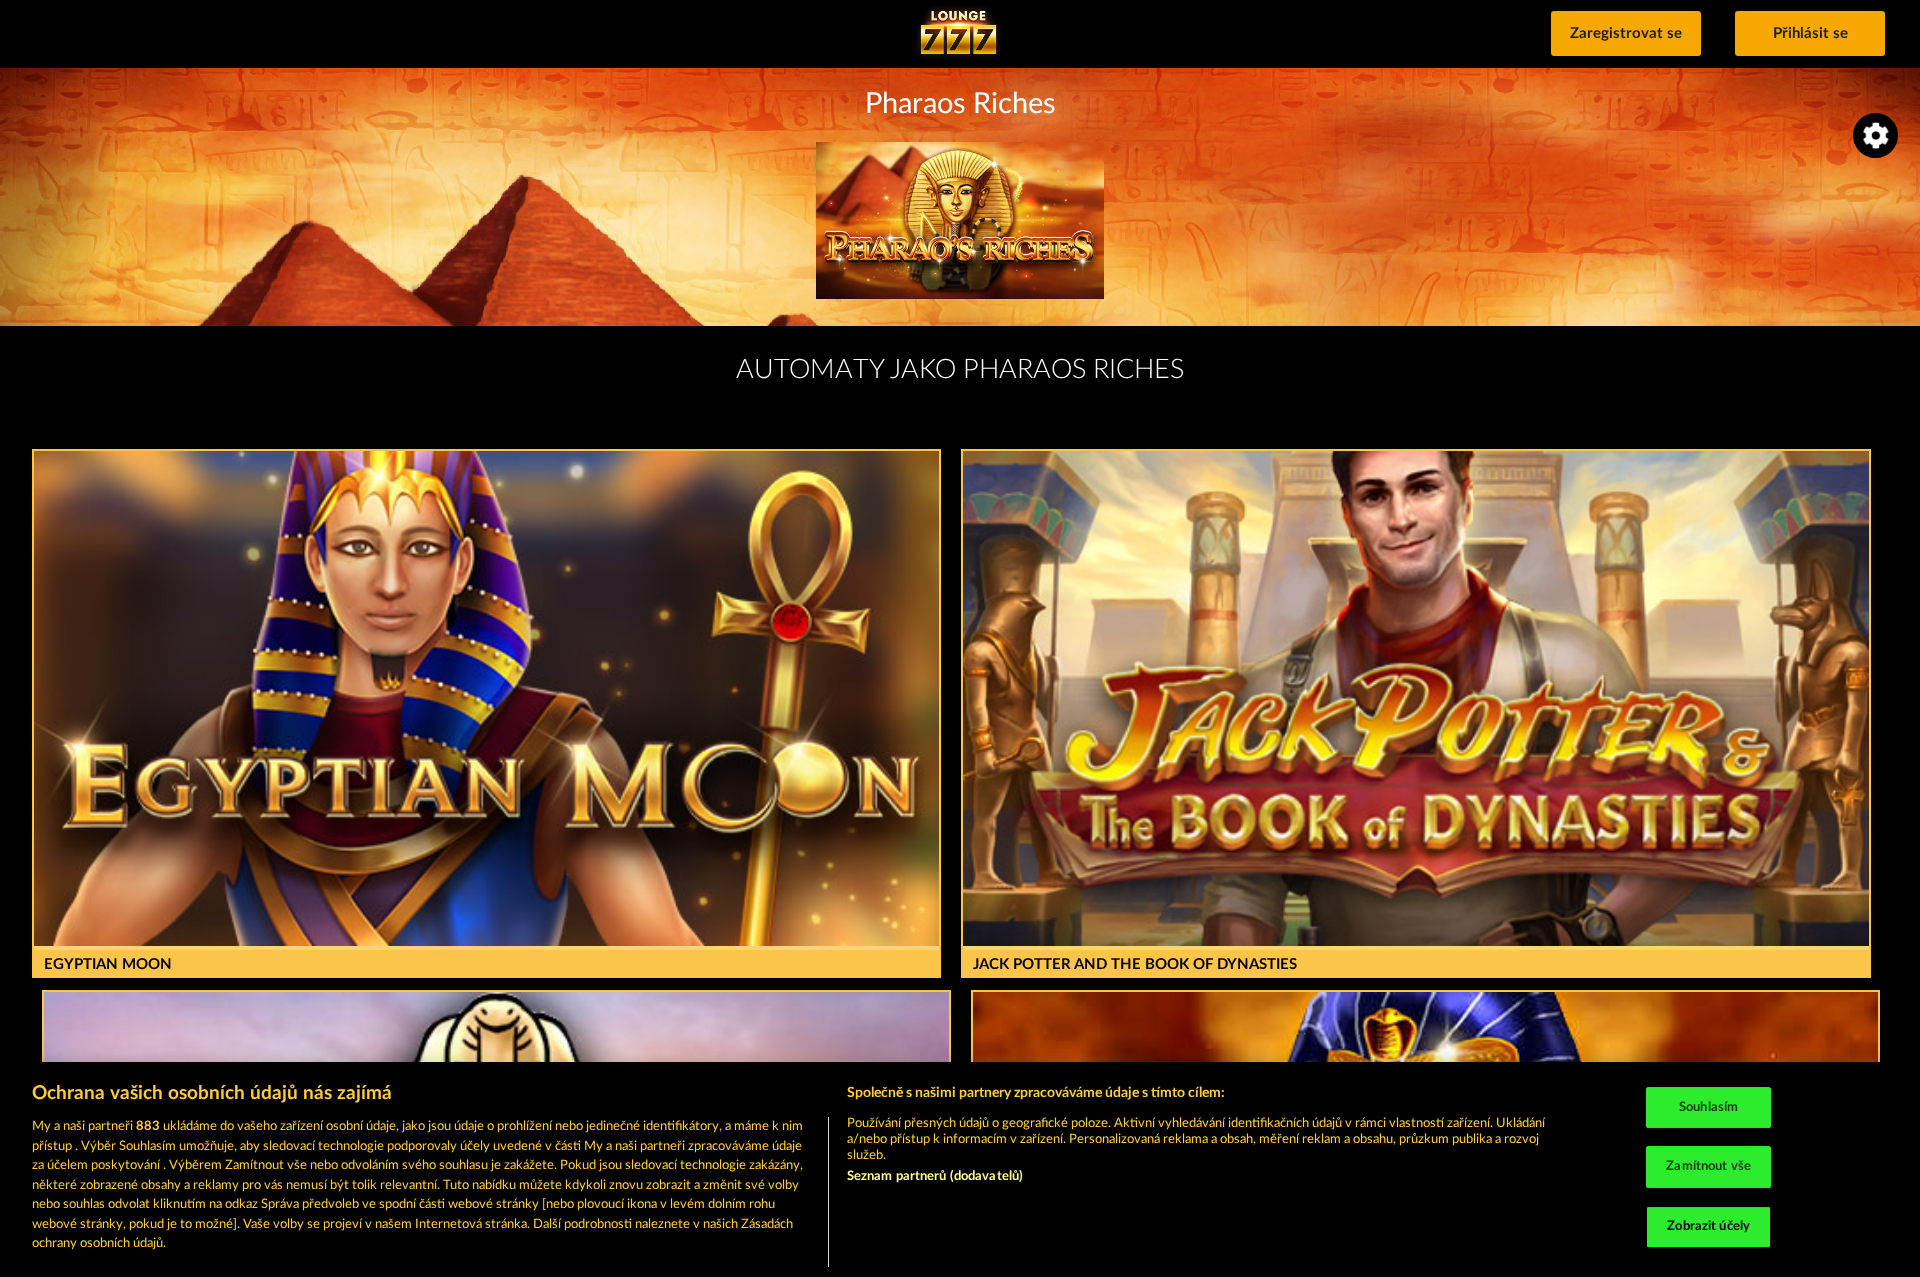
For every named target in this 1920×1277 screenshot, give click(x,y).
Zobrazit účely (1708, 1226)
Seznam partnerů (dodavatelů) (935, 1176)
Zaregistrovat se (1626, 33)
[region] (960, 1169)
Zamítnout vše (1708, 1166)
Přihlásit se (1810, 33)
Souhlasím (1708, 1107)
